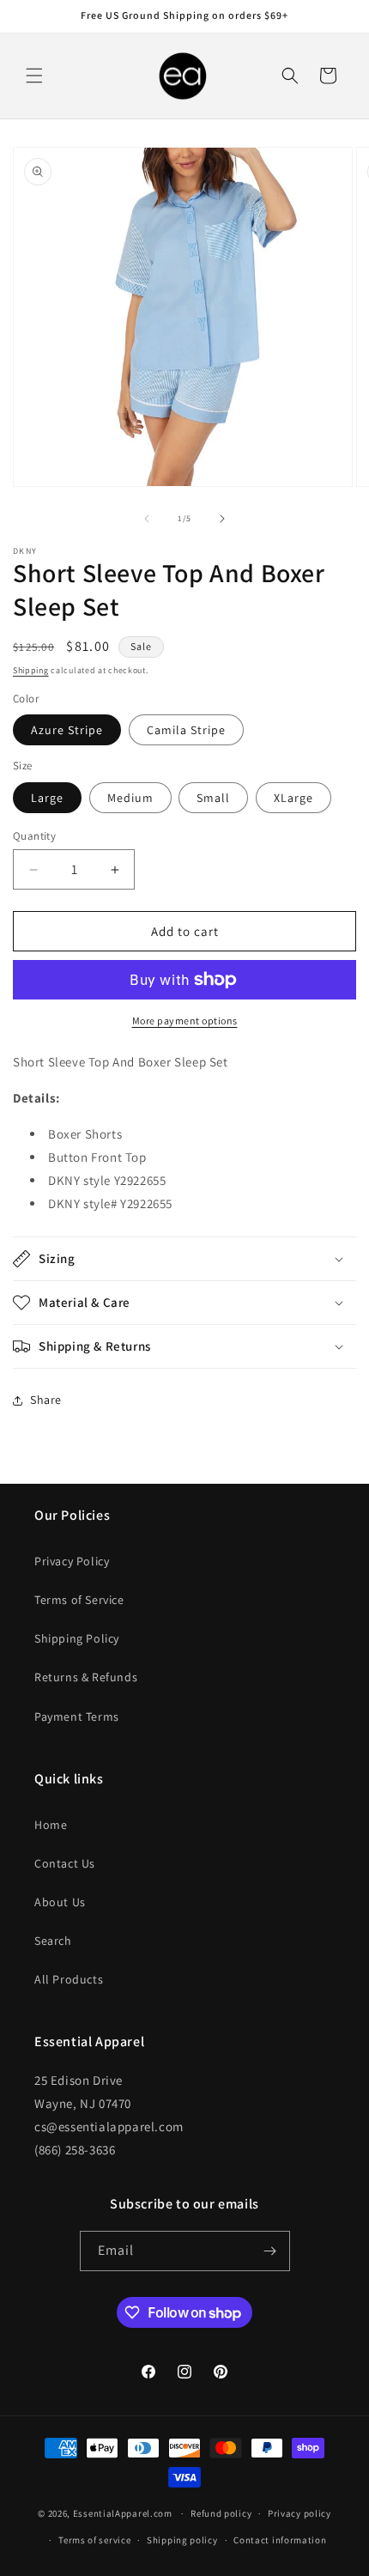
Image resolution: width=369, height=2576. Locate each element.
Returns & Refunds (86, 1677)
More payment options (185, 1021)
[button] (34, 76)
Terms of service (94, 2540)
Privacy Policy (72, 1561)
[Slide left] (147, 519)
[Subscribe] (270, 2251)
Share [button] (46, 1400)
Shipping (31, 670)
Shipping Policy (77, 1638)
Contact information (280, 2540)
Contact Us (65, 1863)
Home (51, 1825)
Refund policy (221, 2513)
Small (213, 798)
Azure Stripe (67, 730)
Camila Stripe (186, 730)
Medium (130, 798)
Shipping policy (182, 2540)
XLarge (293, 798)
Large (47, 798)
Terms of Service (79, 1600)
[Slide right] (222, 519)
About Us (60, 1902)
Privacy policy (299, 2513)
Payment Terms (77, 1716)
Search (53, 1941)
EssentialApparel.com (123, 2513)
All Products (69, 1979)
